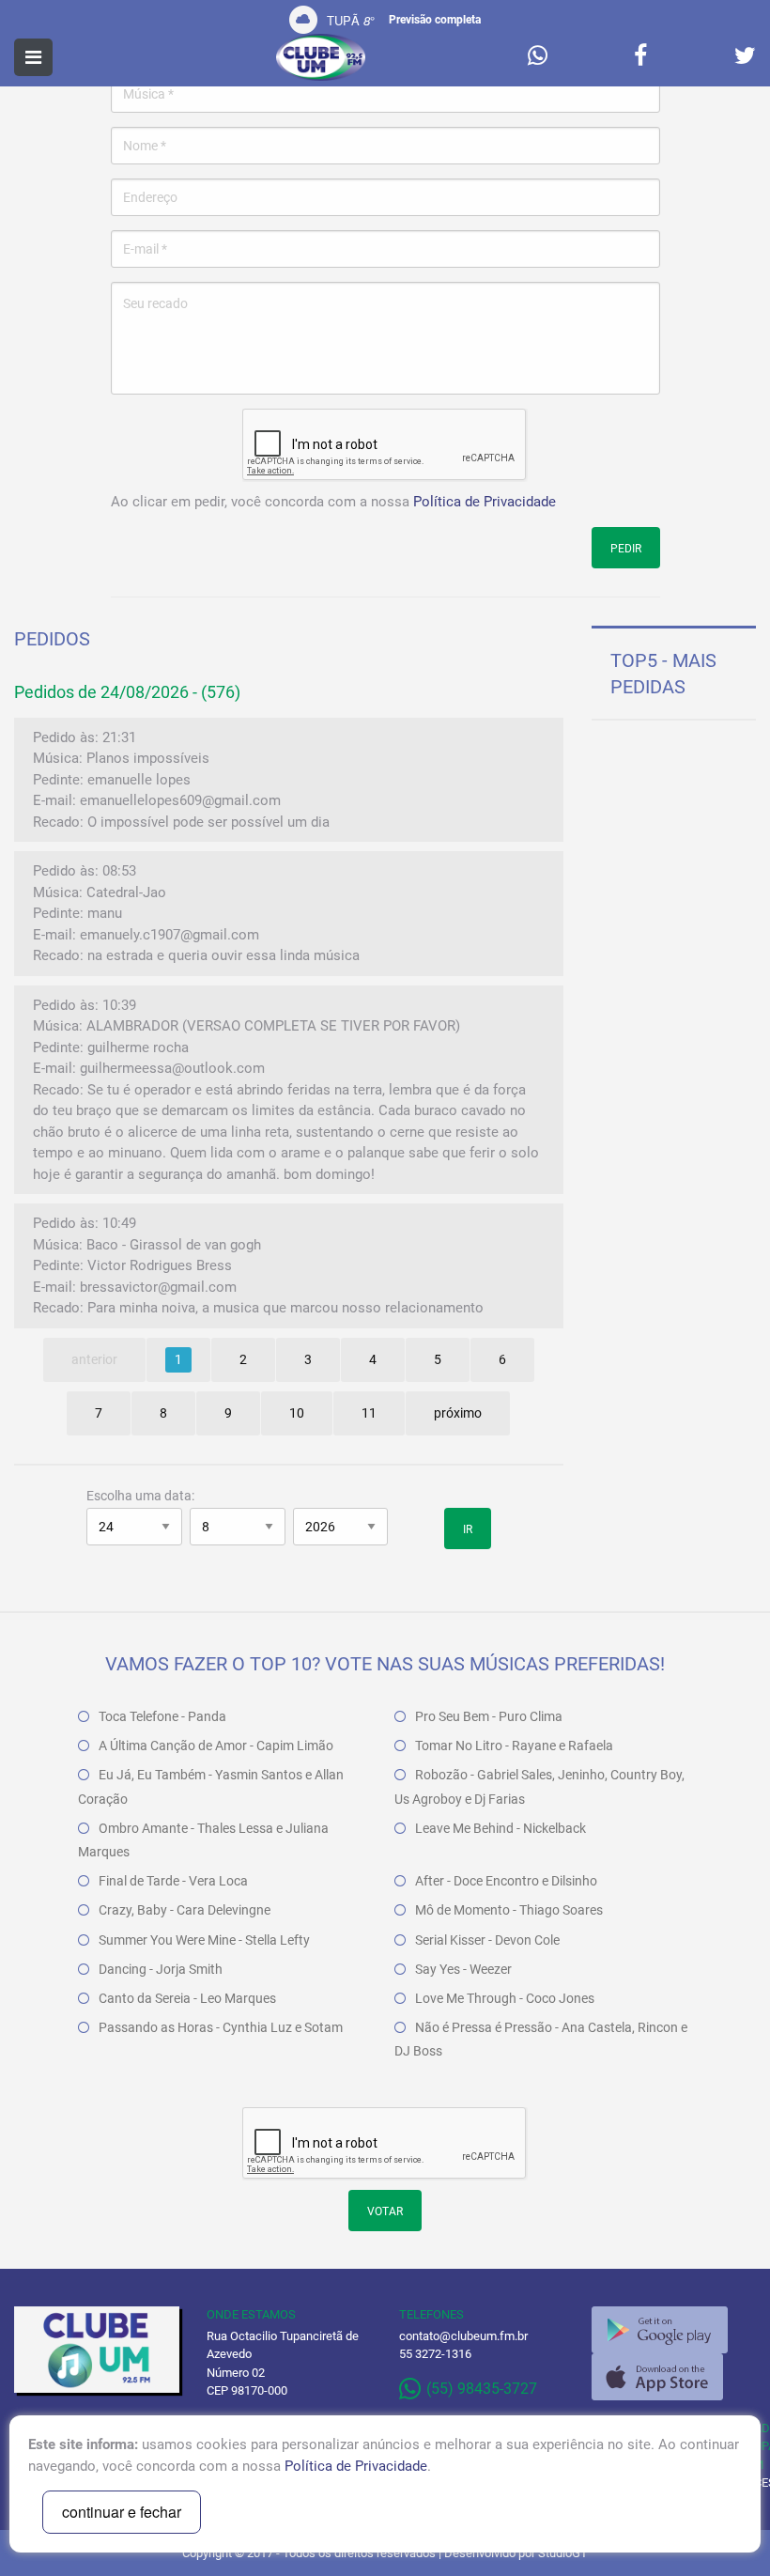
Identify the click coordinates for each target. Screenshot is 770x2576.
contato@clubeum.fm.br (463, 2336)
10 (297, 1413)
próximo (458, 1413)
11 (369, 1413)
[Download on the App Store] (657, 2377)
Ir (468, 1529)
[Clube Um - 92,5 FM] (321, 57)
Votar (385, 2211)
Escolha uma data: (140, 1496)
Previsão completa (435, 20)
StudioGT (563, 2553)
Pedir (626, 549)
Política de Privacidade (485, 502)
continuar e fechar (122, 2512)
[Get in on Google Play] (660, 2330)
